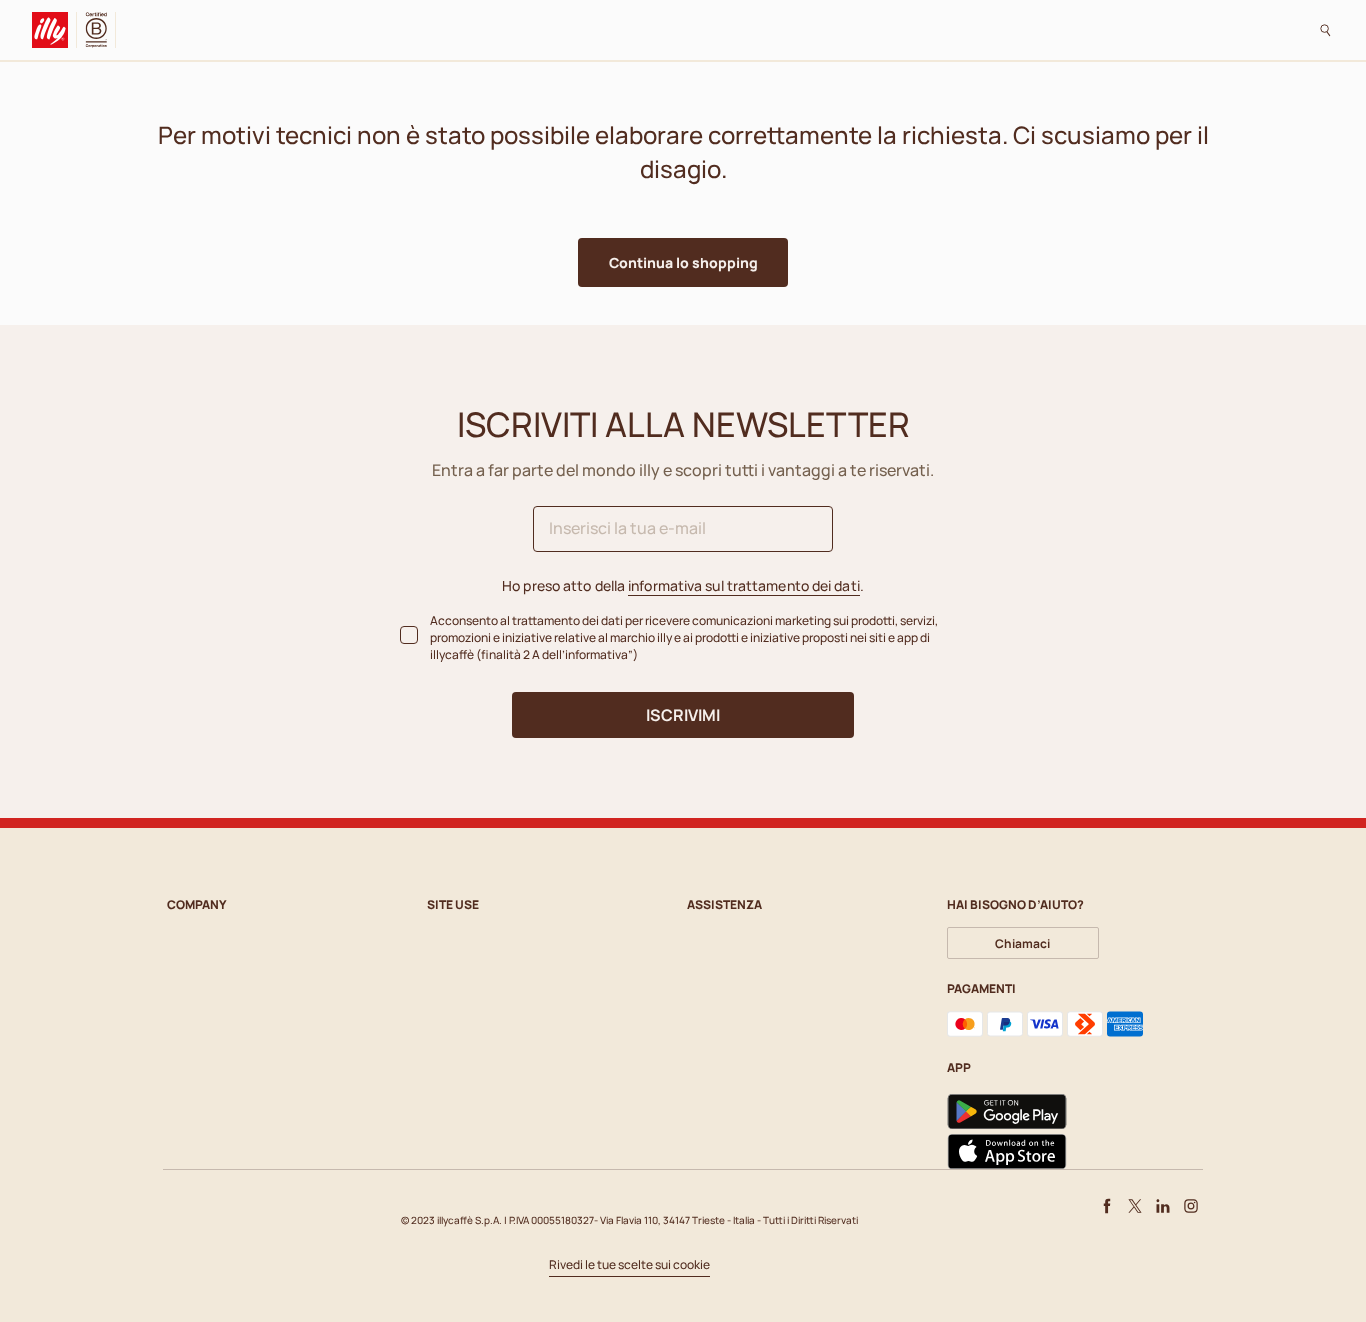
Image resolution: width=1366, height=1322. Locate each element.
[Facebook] (1107, 1206)
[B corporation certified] (100, 30)
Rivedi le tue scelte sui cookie (629, 1265)
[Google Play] (1007, 1112)
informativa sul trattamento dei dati (744, 585)
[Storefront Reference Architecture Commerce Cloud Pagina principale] (54, 30)
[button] (683, 262)
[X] (1135, 1206)
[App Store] (1007, 1152)
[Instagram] (1191, 1206)
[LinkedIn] (1163, 1206)
